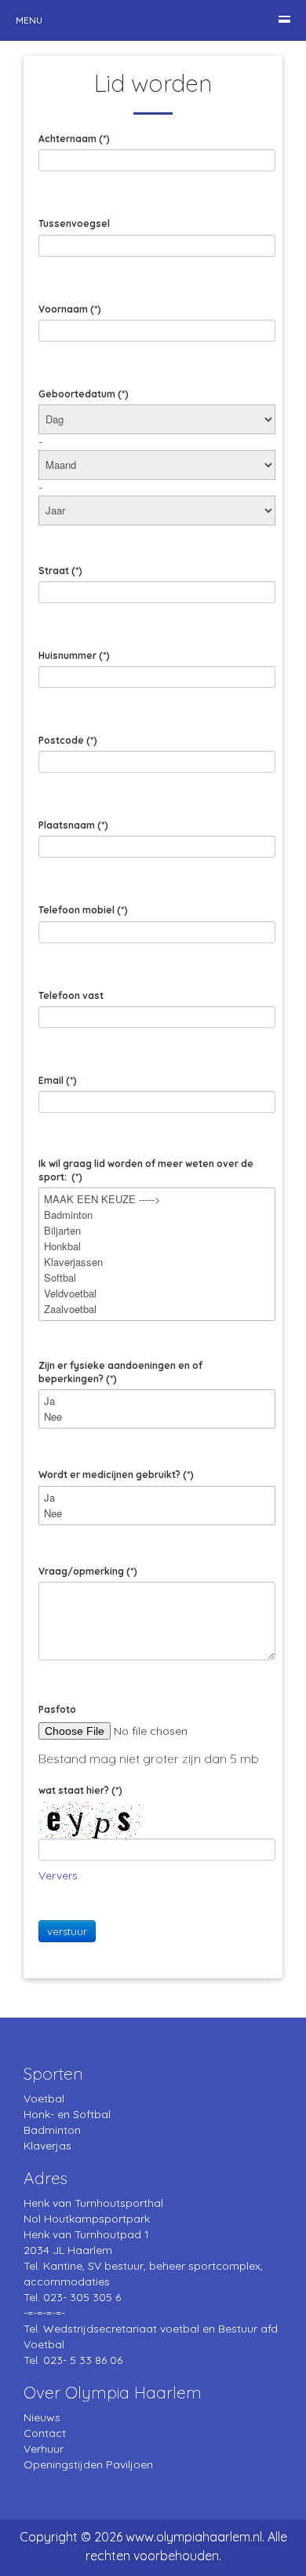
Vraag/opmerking (88, 1571)
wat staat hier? (80, 1790)
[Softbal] (157, 1278)
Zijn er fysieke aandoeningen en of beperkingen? (120, 1372)
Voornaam (70, 309)
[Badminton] (157, 1215)
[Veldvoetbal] (157, 1293)
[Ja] (157, 1401)
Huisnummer (74, 655)
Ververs (58, 1875)
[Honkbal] (157, 1246)
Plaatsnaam (73, 825)
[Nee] (157, 1417)
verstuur (67, 1931)
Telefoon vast (71, 995)
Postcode (68, 740)
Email (58, 1080)
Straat (60, 571)
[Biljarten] (157, 1231)
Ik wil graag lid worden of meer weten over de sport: (146, 1170)
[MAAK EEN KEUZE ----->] (157, 1199)
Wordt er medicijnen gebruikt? (116, 1475)
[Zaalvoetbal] (157, 1309)
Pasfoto (57, 1709)
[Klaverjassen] (157, 1262)
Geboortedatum (84, 394)
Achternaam (74, 139)
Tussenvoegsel (74, 223)
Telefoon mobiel (83, 910)
